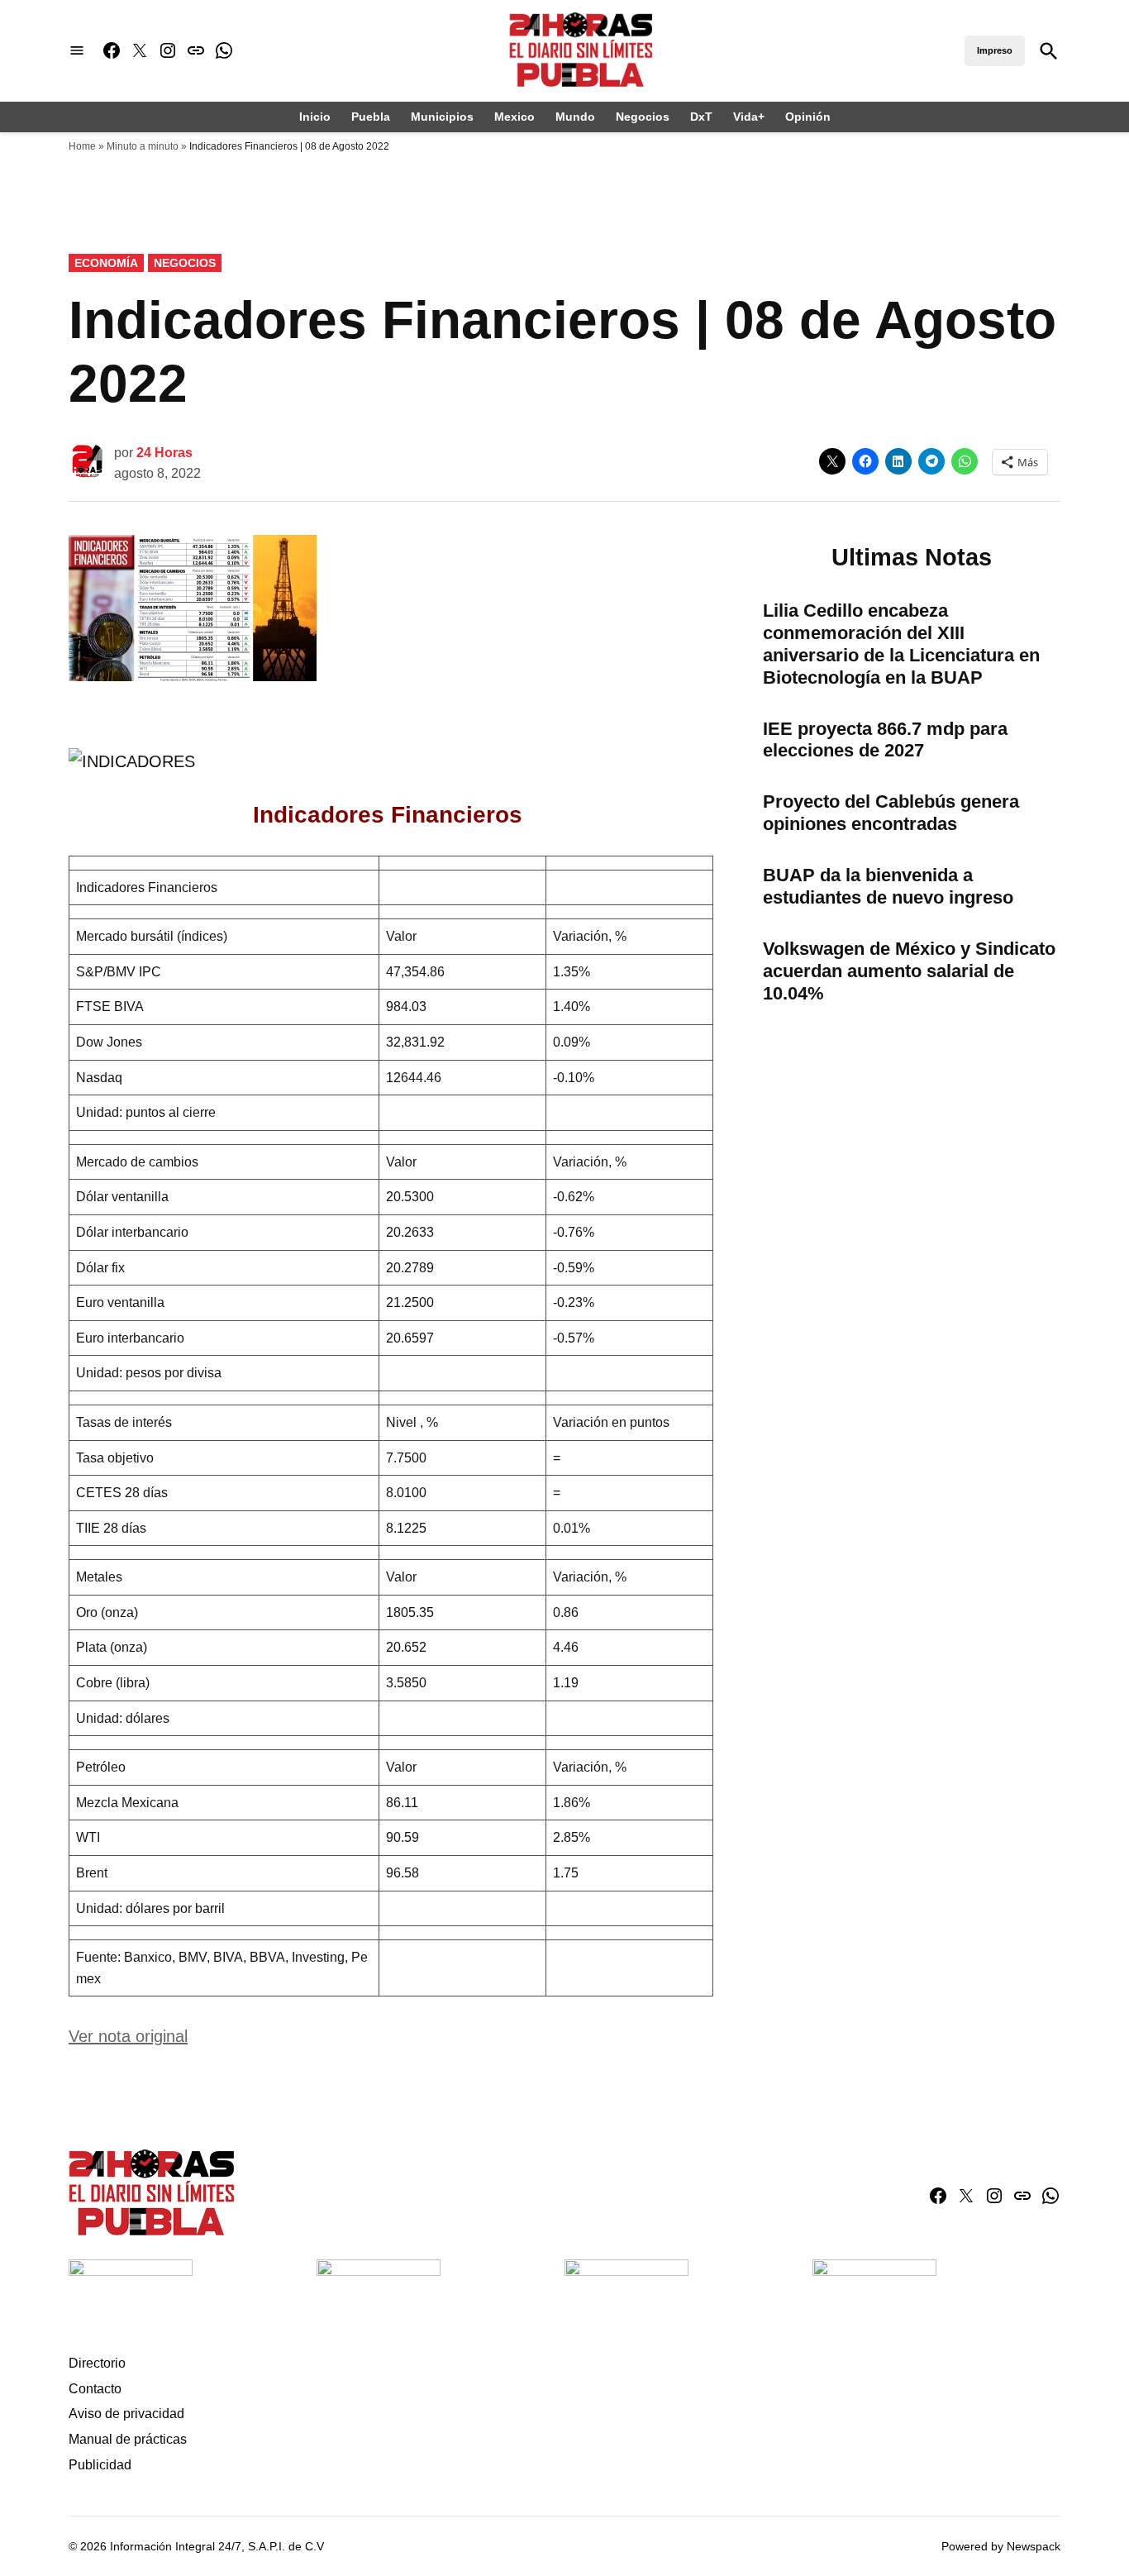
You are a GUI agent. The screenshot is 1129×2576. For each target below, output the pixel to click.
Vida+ (749, 117)
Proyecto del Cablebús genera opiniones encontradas (891, 813)
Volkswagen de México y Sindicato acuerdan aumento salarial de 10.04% (909, 971)
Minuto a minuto (143, 146)
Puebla (371, 117)
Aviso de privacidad (126, 2414)
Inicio (315, 117)
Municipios (442, 117)
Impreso (995, 50)
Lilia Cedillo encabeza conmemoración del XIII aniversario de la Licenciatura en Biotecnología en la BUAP (901, 644)
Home (82, 146)
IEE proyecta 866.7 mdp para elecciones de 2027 (885, 740)
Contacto (95, 2389)
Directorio (97, 2363)
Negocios (643, 117)
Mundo (575, 117)
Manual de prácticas (128, 2439)
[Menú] (77, 51)
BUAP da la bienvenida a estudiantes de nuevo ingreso (888, 886)
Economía (106, 263)
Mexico (514, 117)
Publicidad (100, 2465)
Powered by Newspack (1001, 2546)
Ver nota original (128, 2036)
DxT (701, 117)
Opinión (808, 117)
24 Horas (164, 453)
